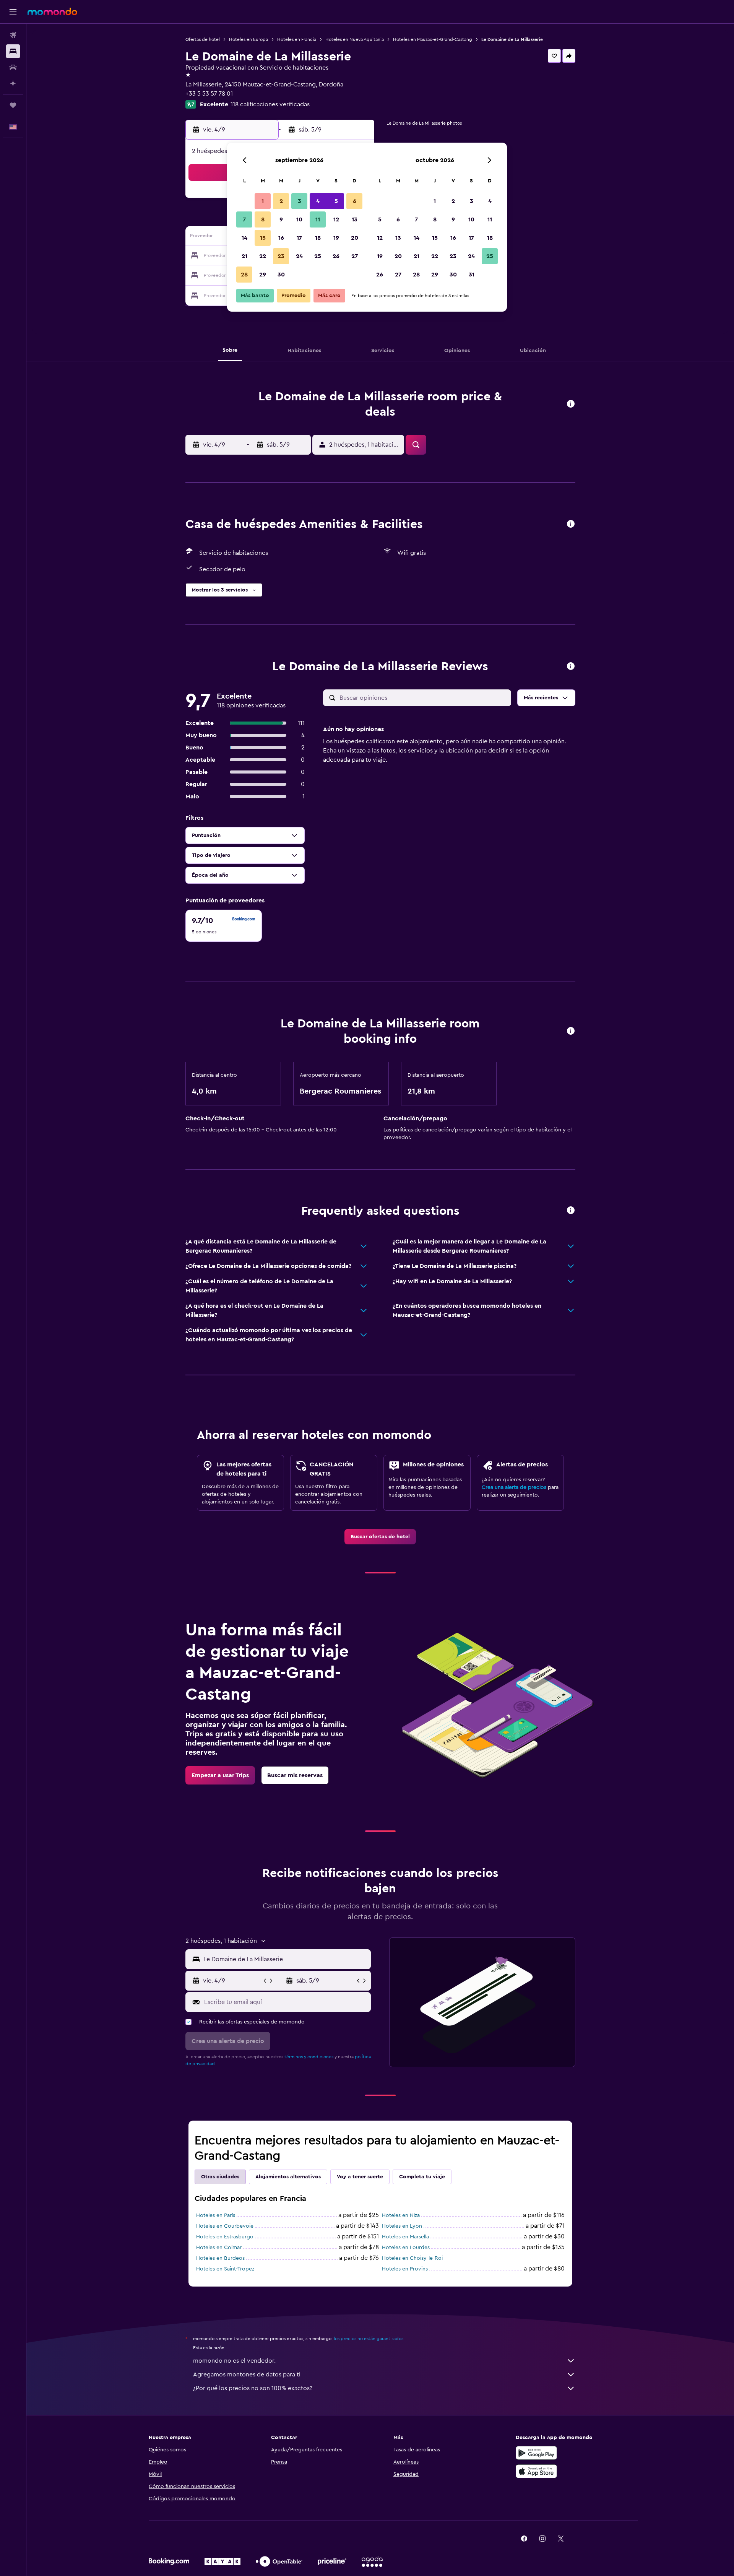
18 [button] (318, 238)
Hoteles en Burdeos (220, 2258)
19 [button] (336, 238)
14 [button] (244, 238)
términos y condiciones (309, 2057)
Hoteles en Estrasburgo (225, 2237)
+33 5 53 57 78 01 (209, 94)
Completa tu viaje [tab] (422, 2177)
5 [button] (336, 201)
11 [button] (318, 219)
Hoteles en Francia (297, 39)
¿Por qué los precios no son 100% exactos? (253, 2388)
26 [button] (336, 256)
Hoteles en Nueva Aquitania (355, 39)
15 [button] (263, 238)
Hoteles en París (216, 2215)
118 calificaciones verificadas (270, 104)
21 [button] (244, 256)
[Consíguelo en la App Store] (536, 2471)
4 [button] (318, 201)
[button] (13, 12)
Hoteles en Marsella (405, 2237)
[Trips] (13, 105)
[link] (380, 1537)
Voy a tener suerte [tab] (360, 2177)
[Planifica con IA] (13, 83)
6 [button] (355, 201)
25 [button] (318, 256)
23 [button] (281, 256)
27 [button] (355, 256)
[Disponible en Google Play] (536, 2453)
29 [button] (263, 275)
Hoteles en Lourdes (406, 2248)
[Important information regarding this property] (571, 1031)
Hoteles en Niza (401, 2215)
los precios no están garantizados (369, 2339)
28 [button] (244, 275)
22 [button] (263, 256)
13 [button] (355, 219)
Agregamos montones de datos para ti (247, 2374)
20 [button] (355, 238)
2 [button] (281, 201)
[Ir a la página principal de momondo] (52, 11)
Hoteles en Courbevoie (225, 2226)
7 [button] (244, 219)
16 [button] (281, 238)
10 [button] (299, 219)
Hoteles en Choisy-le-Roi (412, 2258)
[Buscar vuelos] (13, 35)
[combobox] (285, 1959)
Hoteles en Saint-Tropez (225, 2269)
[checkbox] (224, 926)
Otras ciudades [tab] (220, 2177)
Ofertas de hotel (203, 39)
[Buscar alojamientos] (13, 51)
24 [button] (299, 256)
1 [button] (263, 201)
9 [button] (281, 219)
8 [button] (263, 219)
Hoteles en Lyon (402, 2226)
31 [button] (472, 275)
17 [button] (299, 238)
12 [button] (336, 219)
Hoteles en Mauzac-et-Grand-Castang (433, 39)
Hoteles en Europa (248, 39)
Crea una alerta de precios (514, 1487)
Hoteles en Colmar (219, 2248)
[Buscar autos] (13, 67)
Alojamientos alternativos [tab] (288, 2177)
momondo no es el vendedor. (234, 2361)
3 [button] (300, 201)
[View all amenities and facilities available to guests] (571, 524)
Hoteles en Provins (405, 2269)
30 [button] (281, 275)
